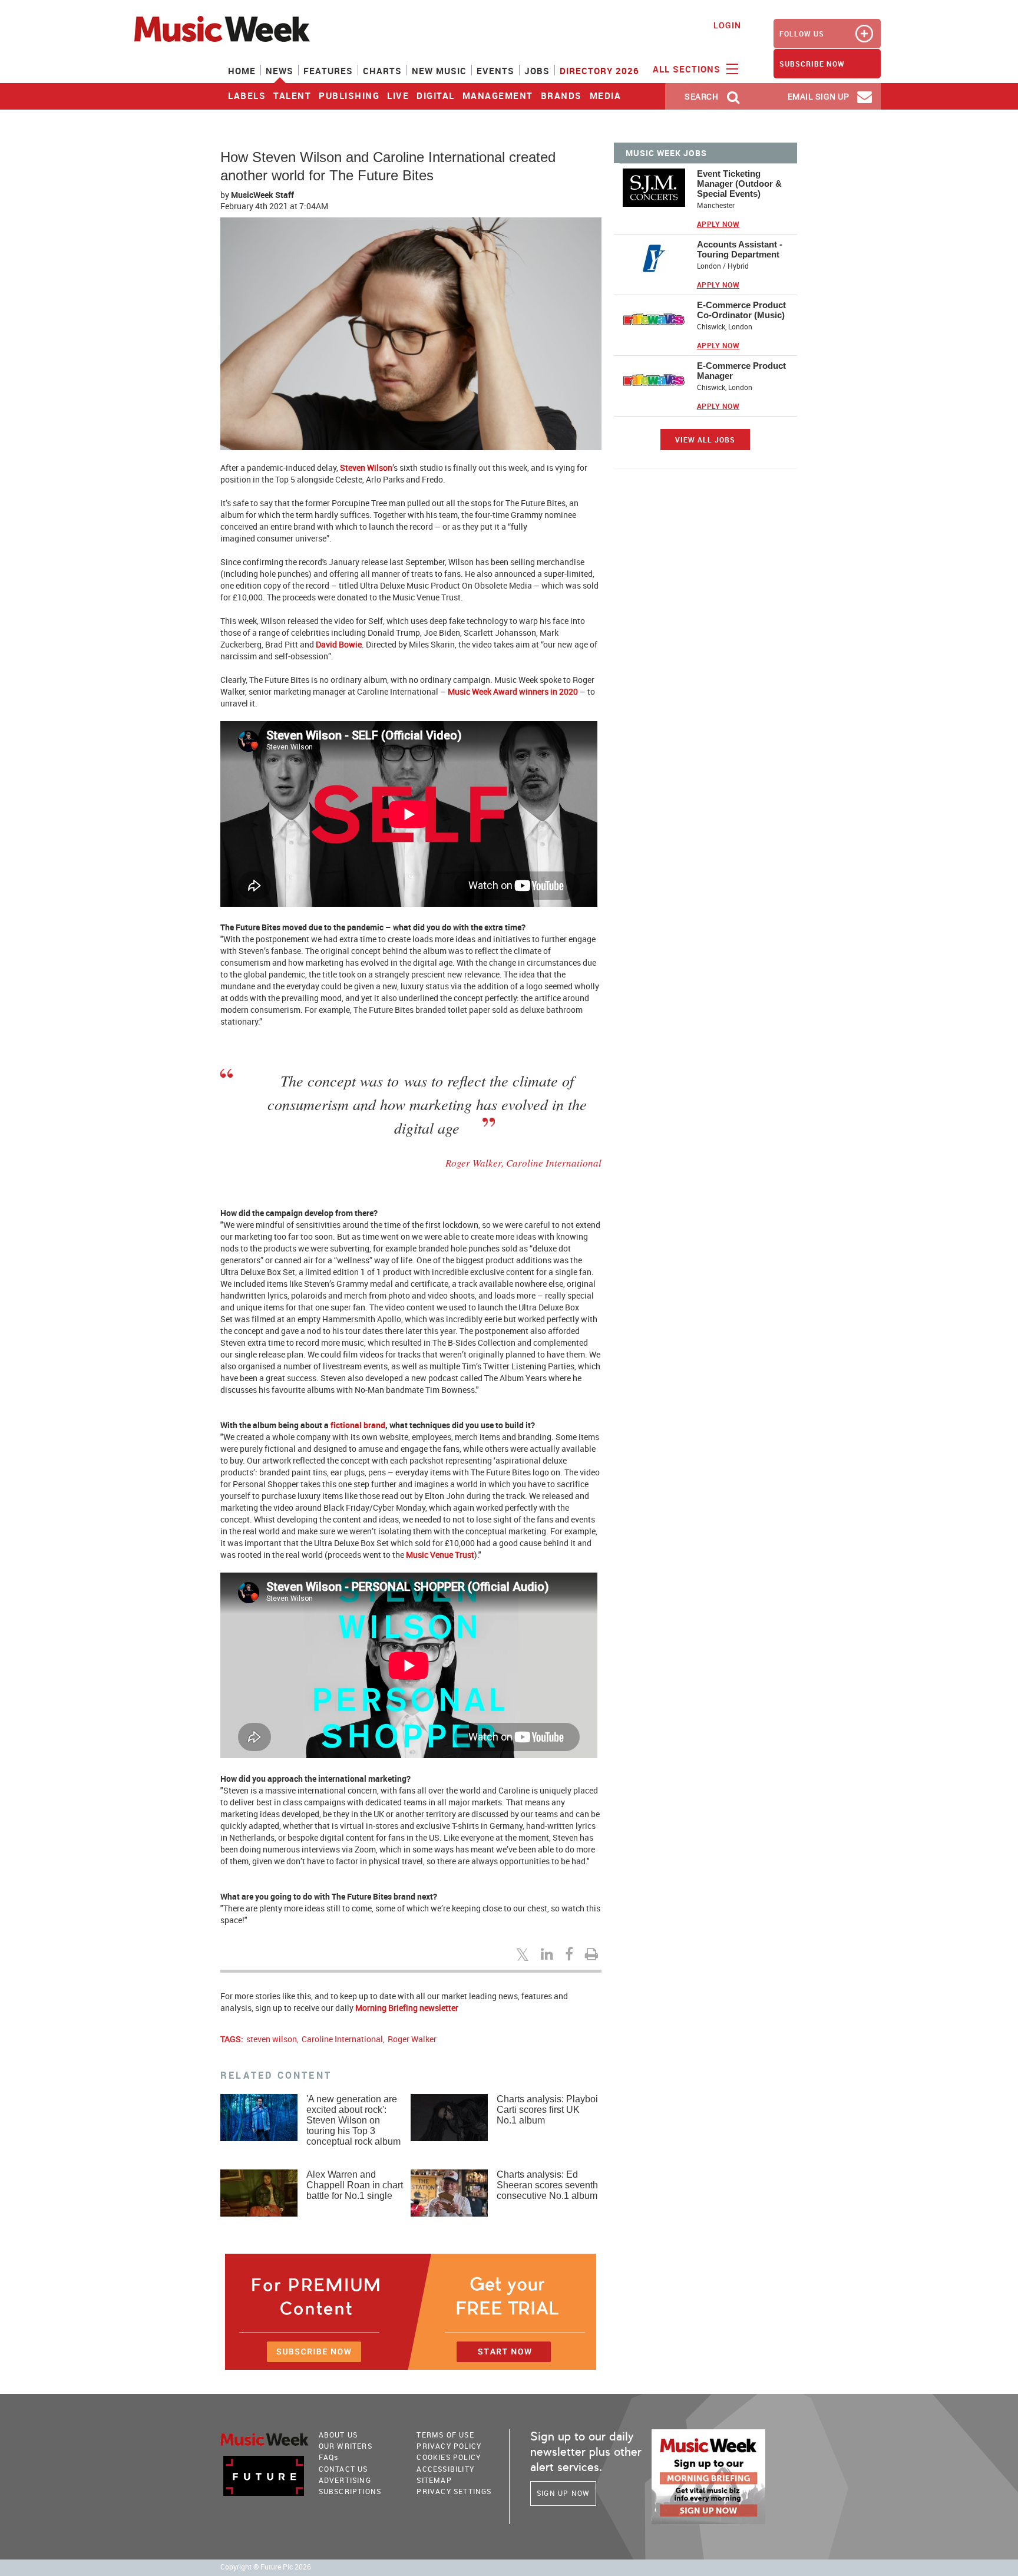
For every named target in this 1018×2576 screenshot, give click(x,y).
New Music (439, 71)
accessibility (445, 2469)
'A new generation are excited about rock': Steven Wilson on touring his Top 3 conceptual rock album (353, 2120)
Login (727, 25)
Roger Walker (412, 2039)
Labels (247, 95)
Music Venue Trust (440, 1555)
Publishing (349, 95)
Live (398, 95)
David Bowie (339, 644)
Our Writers (346, 2446)
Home (242, 71)
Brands (561, 95)
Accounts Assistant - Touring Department (740, 249)
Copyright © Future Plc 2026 (266, 2567)
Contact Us (343, 2469)
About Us (338, 2435)
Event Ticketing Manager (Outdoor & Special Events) (739, 184)
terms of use (445, 2435)
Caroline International (342, 2039)
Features (328, 71)
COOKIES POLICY (449, 2457)
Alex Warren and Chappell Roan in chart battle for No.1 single (355, 2185)
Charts (382, 71)
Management (498, 95)
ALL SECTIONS (688, 69)
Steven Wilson (366, 468)
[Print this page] (593, 1954)
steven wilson (272, 2039)
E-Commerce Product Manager (741, 371)
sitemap (434, 2480)
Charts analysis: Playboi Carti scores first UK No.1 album (547, 2110)
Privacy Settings (454, 2491)
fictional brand (358, 1425)
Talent (292, 95)
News (280, 71)
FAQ (329, 2457)
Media (606, 95)
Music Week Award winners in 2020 (513, 691)
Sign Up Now (563, 2493)
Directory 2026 (599, 71)
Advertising (345, 2480)
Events (495, 71)
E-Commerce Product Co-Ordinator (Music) (741, 310)
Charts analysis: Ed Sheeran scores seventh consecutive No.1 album (547, 2185)
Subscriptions (350, 2491)
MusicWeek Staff (262, 195)
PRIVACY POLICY (449, 2446)
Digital (436, 95)
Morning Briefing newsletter (407, 2008)
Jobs (537, 71)
